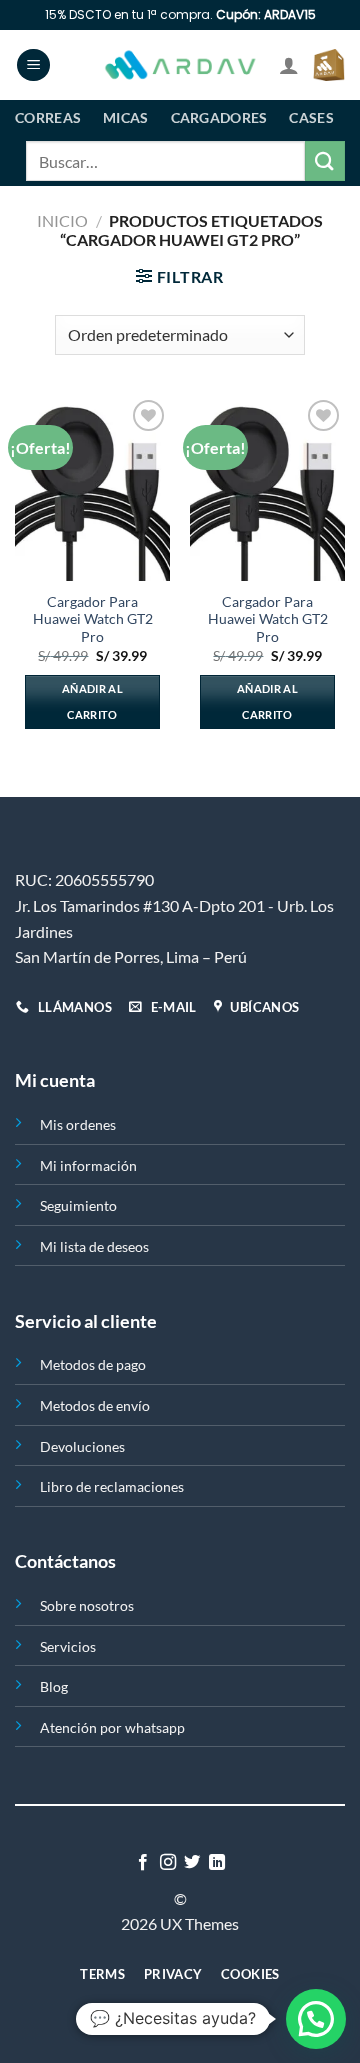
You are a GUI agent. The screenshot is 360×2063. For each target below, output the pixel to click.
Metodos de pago (93, 1364)
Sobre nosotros (87, 1605)
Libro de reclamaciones (112, 1486)
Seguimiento (78, 1205)
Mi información (88, 1165)
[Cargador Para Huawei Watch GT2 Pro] (92, 488)
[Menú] (33, 65)
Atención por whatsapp (112, 1727)
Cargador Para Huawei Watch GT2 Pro (93, 619)
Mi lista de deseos (94, 1246)
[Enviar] (325, 160)
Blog (54, 1686)
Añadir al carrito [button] (92, 701)
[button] (316, 2019)
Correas (48, 117)
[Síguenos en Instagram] (168, 1863)
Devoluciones (82, 1446)
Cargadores (219, 117)
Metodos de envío (95, 1405)
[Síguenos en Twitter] (192, 1863)
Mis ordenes (78, 1124)
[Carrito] (329, 65)
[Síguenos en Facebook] (143, 1863)
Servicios (68, 1646)
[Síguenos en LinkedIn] (217, 1863)
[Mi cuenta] (289, 65)
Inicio (62, 220)
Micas (125, 117)
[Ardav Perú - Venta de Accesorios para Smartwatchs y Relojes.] (180, 65)
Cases (311, 117)
